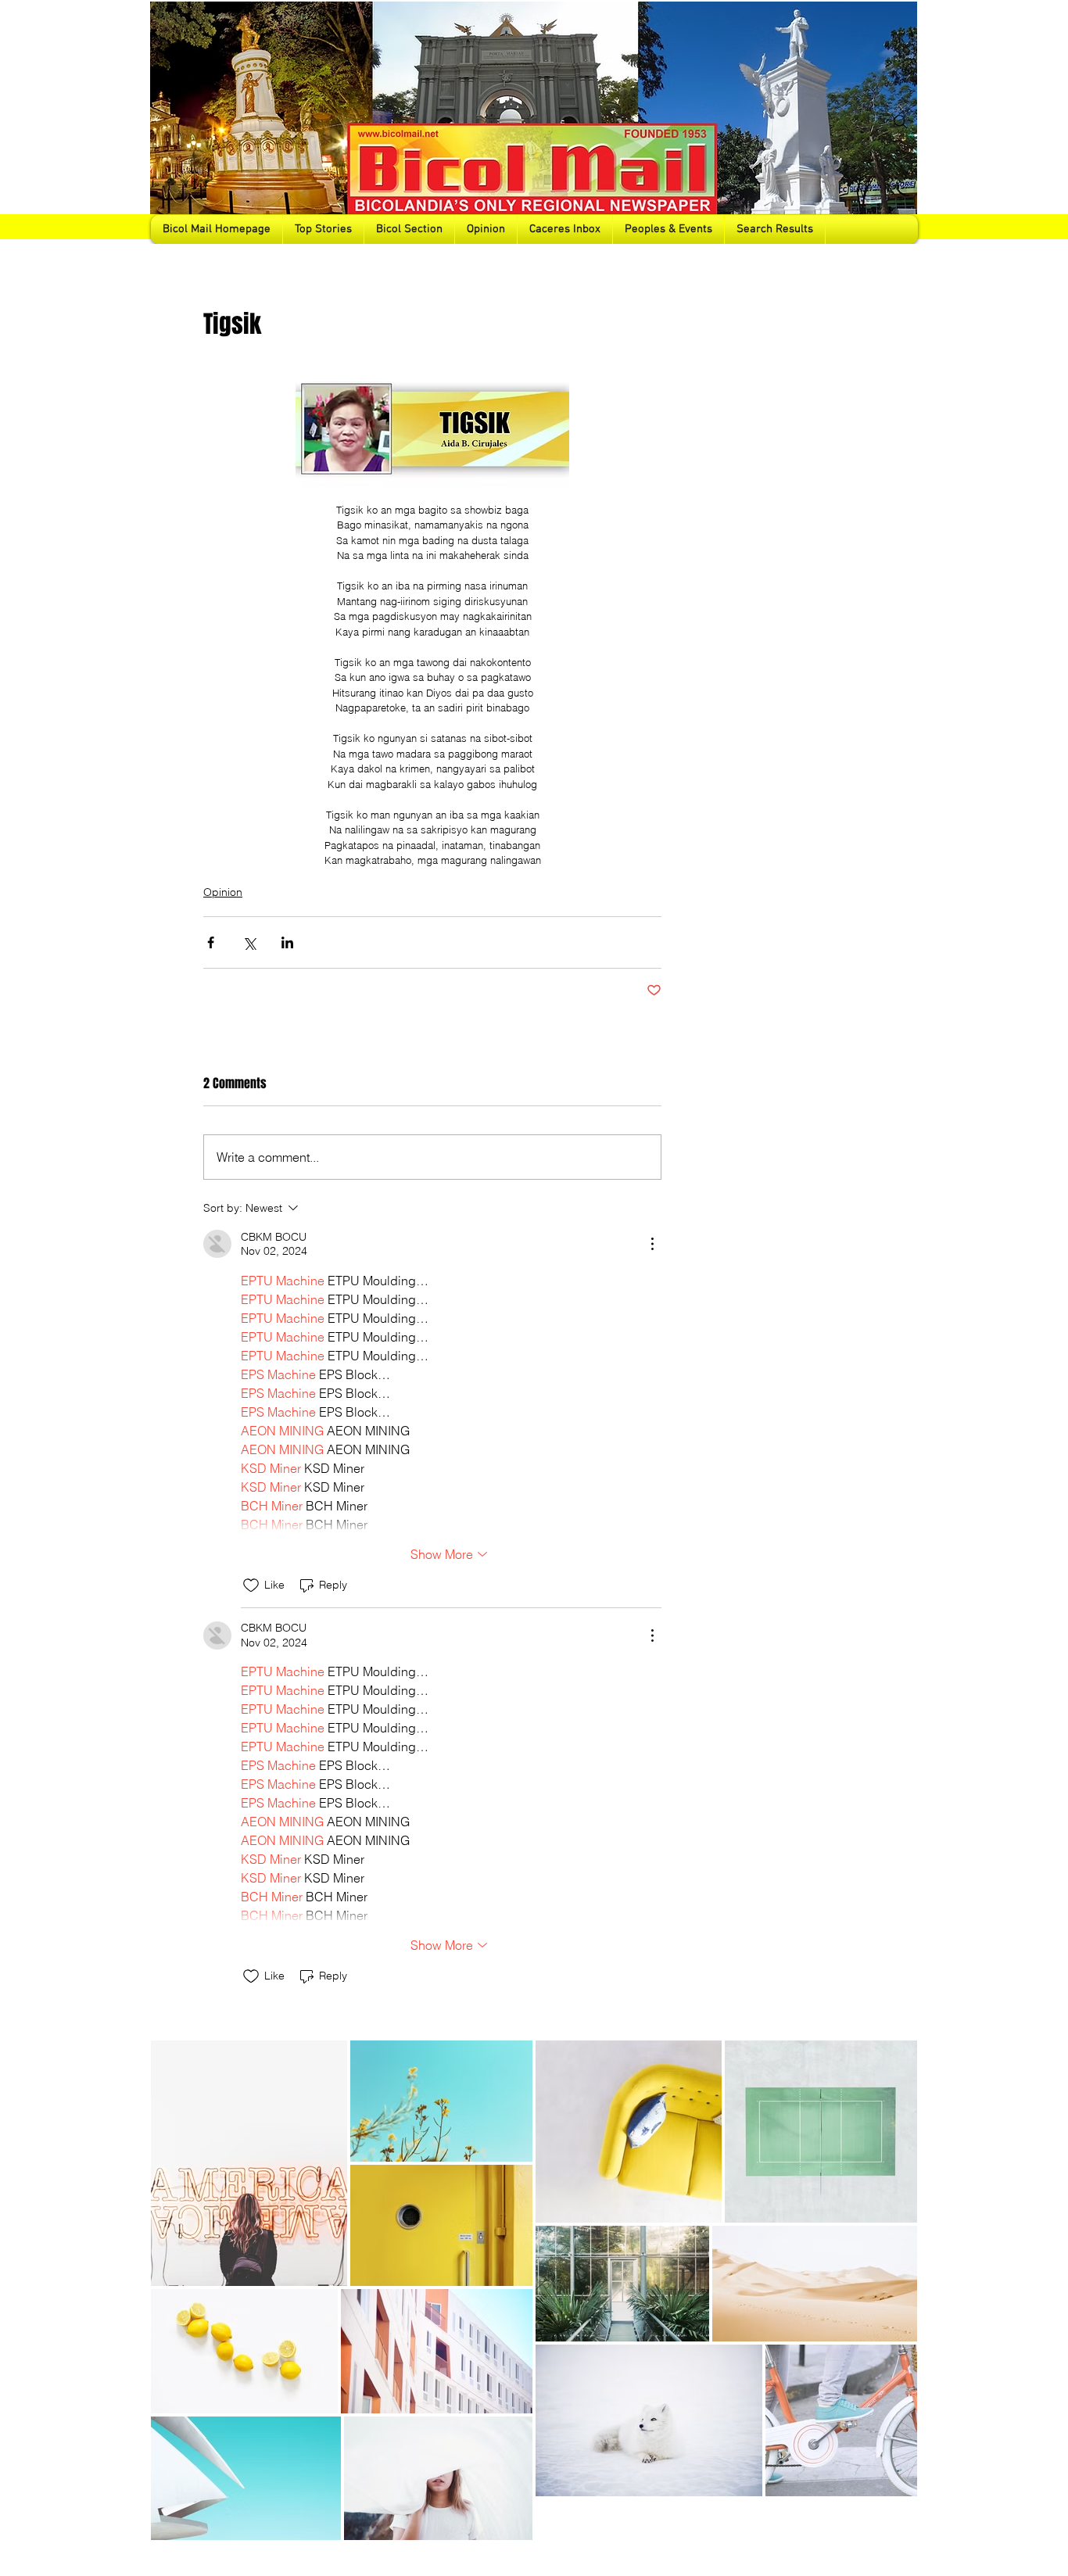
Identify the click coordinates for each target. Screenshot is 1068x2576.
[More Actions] (652, 1244)
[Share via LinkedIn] (287, 942)
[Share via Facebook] (211, 942)
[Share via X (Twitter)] (249, 942)
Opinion (223, 892)
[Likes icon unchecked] (251, 1585)
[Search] (901, 122)
